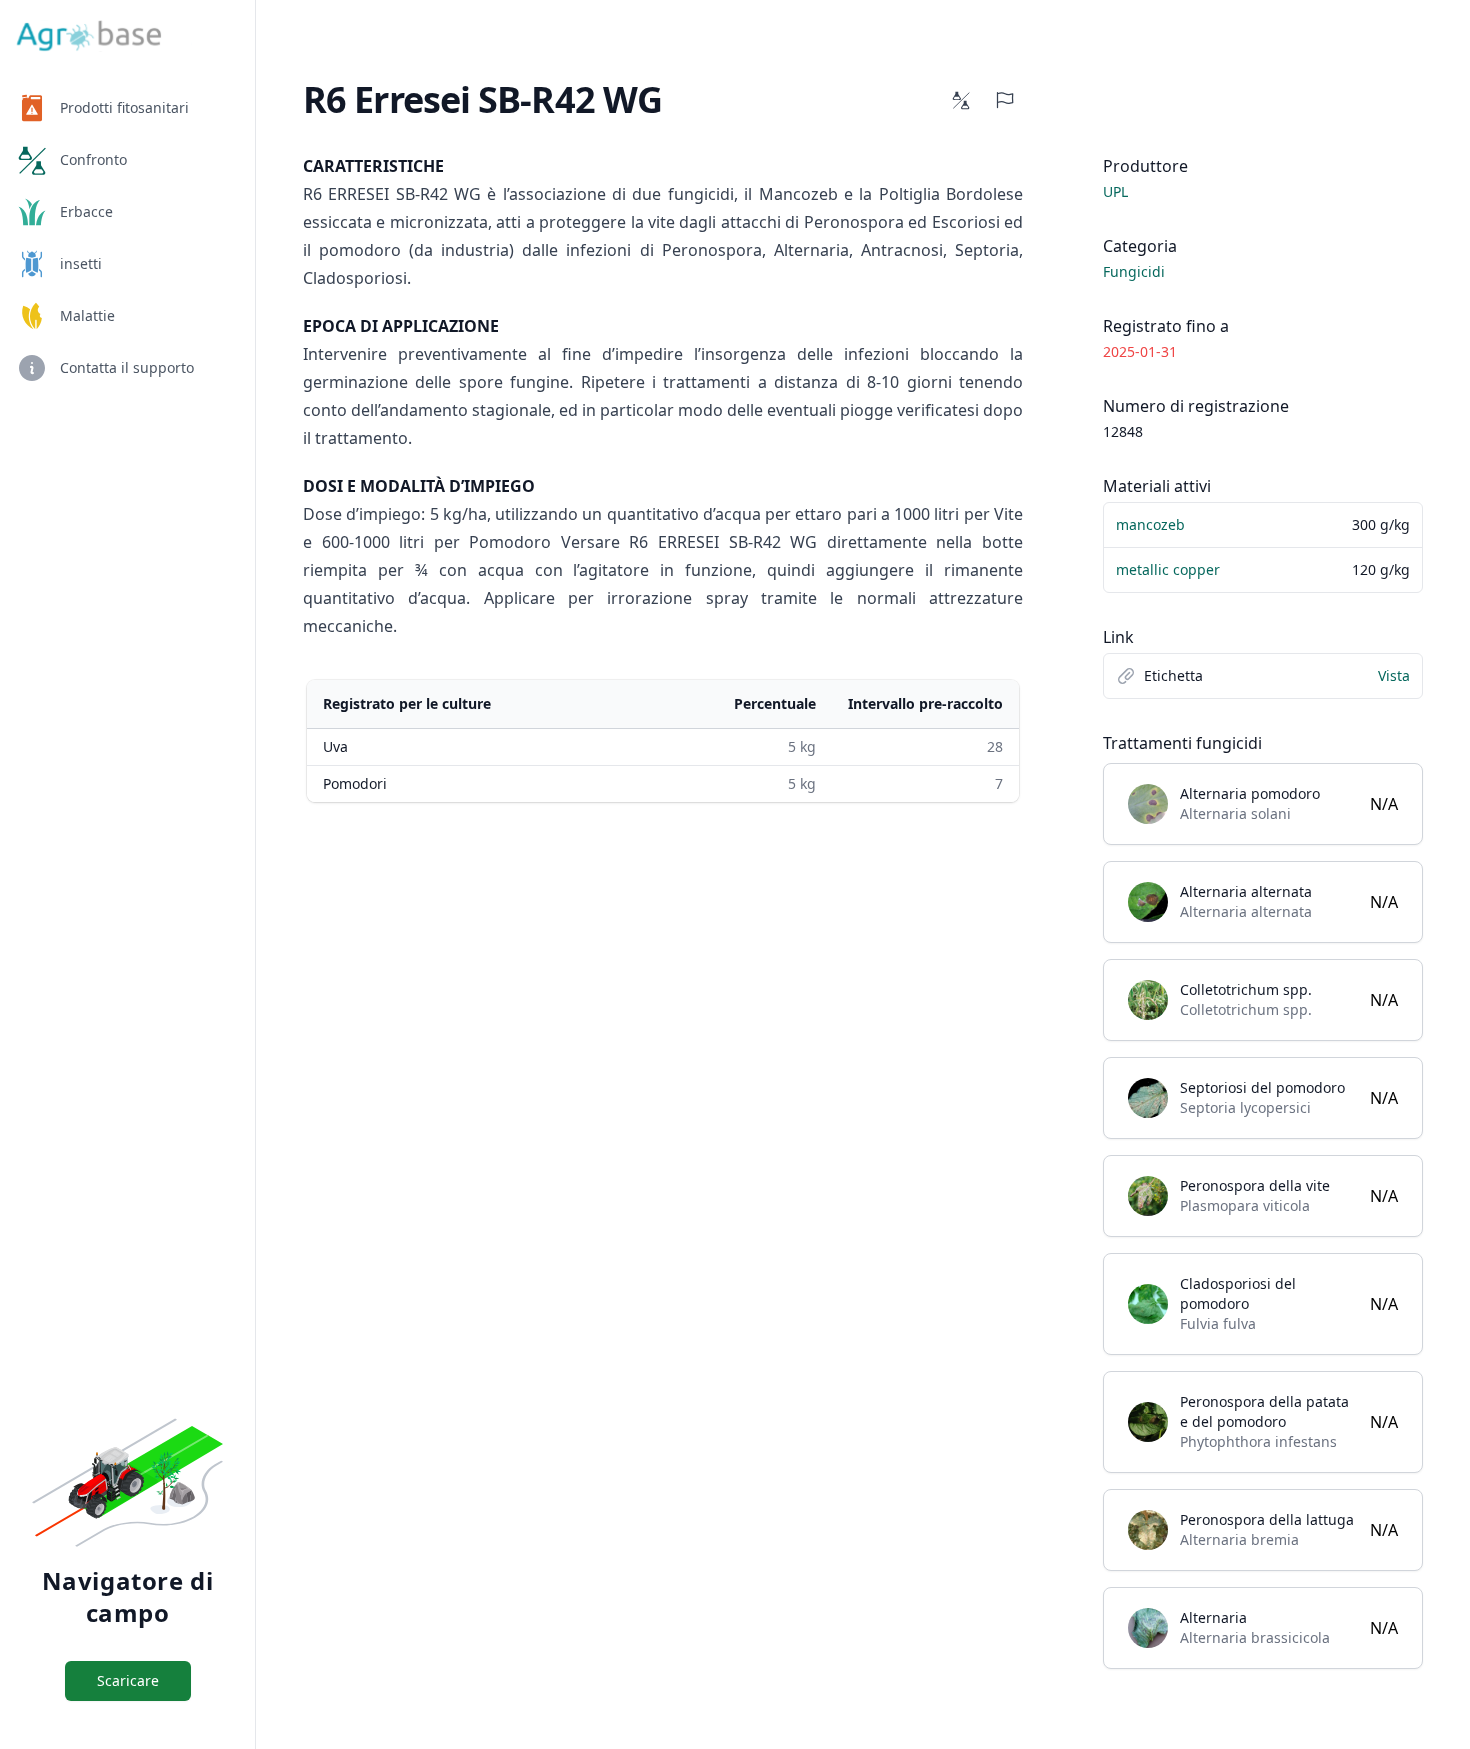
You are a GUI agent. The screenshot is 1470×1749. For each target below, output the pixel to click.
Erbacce (86, 211)
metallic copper (1168, 569)
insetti (81, 263)
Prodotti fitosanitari (124, 107)
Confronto (93, 159)
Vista (1394, 675)
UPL (1115, 191)
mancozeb (1150, 524)
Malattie (87, 315)
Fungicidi (1134, 271)
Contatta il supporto (127, 367)
